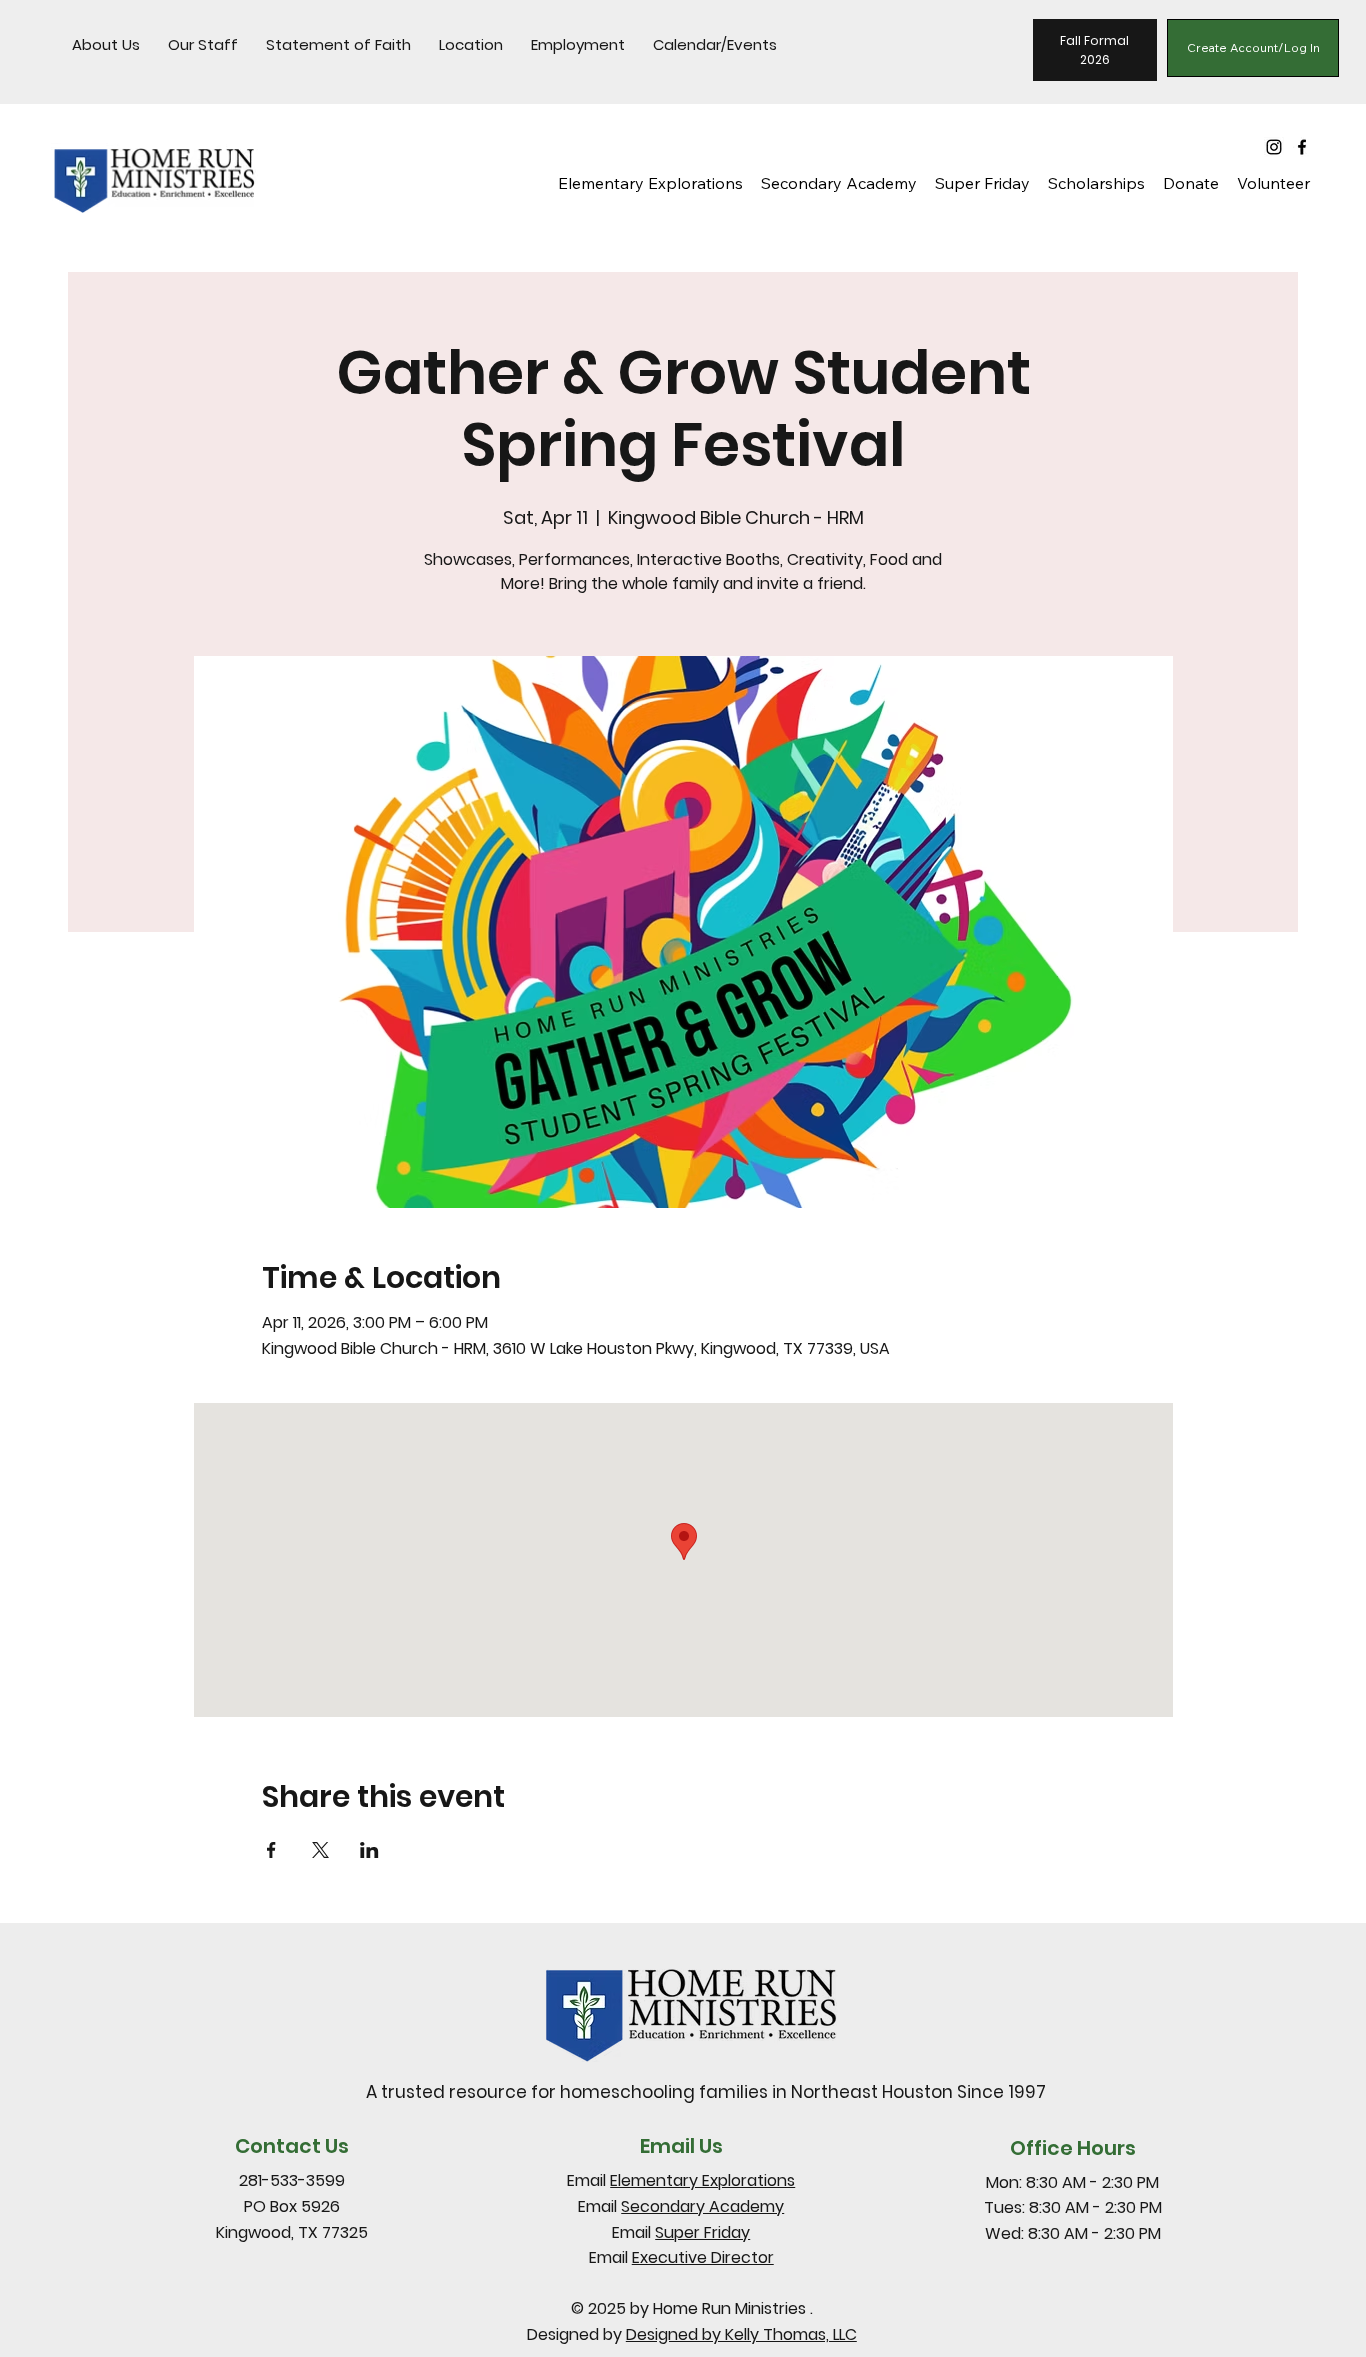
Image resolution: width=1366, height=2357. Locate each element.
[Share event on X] (320, 1850)
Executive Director (703, 2257)
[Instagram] (1274, 147)
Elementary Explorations (702, 2180)
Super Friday (702, 2232)
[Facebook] (1302, 147)
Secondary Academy (702, 2206)
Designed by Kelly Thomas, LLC (741, 2334)
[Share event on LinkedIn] (369, 1850)
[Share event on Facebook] (271, 1850)
